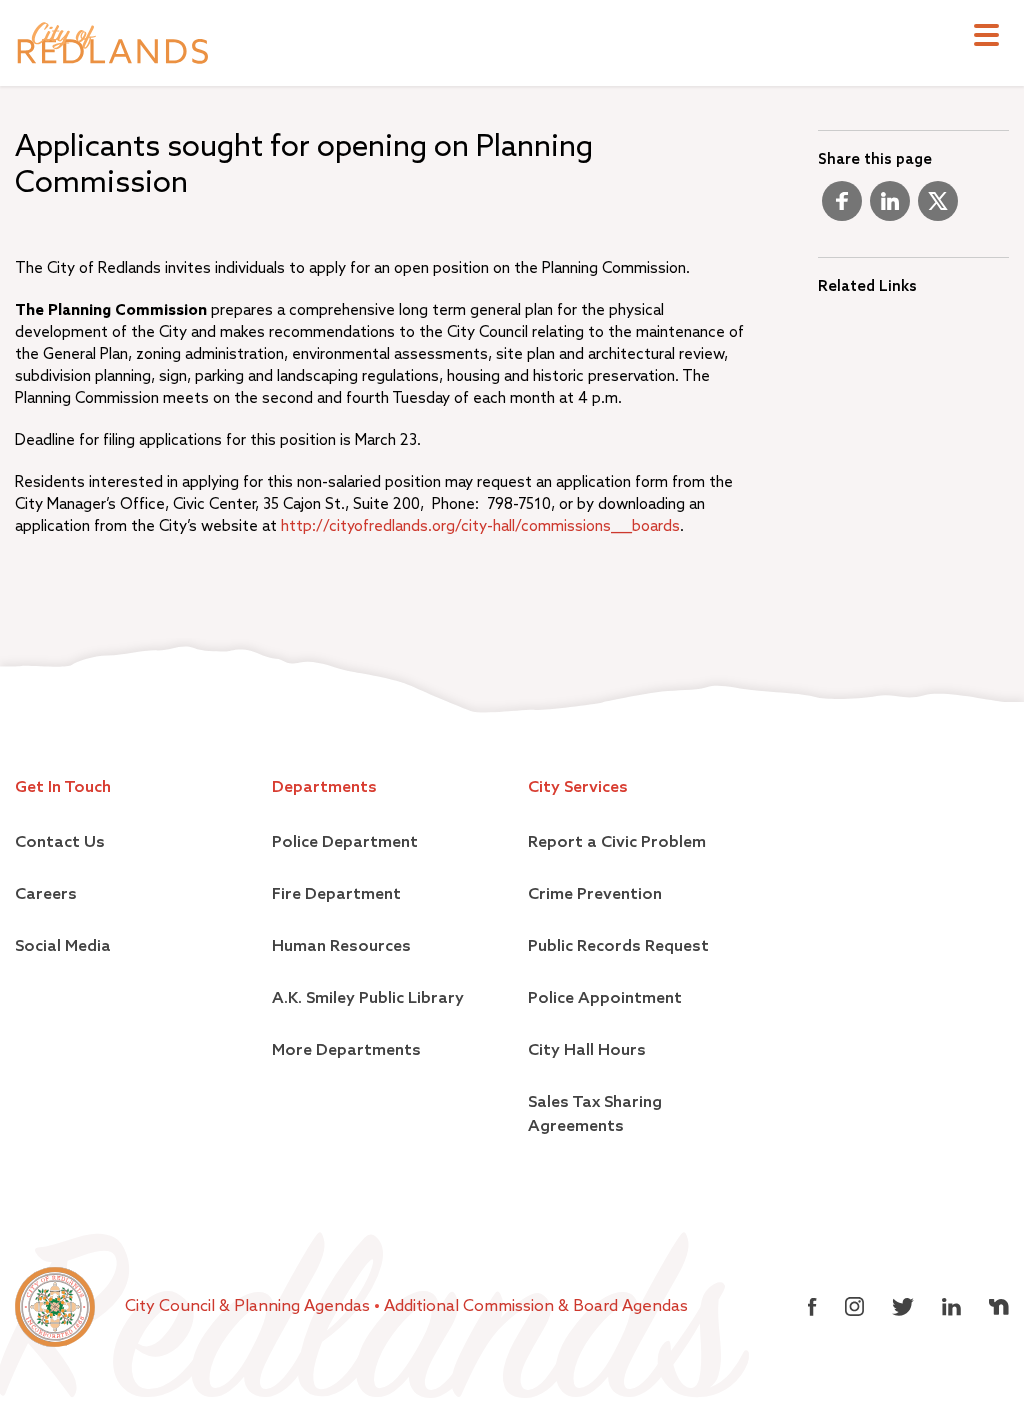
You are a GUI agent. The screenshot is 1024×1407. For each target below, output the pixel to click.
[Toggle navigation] (986, 37)
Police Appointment (605, 999)
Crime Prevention (595, 895)
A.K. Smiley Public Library (368, 999)
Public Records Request (618, 947)
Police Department (345, 843)
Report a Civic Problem (617, 843)
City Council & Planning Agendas (249, 1307)
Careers (46, 895)
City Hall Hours (587, 1051)
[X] (938, 209)
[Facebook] (842, 209)
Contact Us (60, 843)
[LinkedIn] (890, 209)
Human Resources (341, 947)
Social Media (63, 947)
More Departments (346, 1051)
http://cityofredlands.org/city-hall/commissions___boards (480, 526)
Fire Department (336, 895)
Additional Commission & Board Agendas (536, 1307)
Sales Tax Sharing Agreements (595, 1115)
